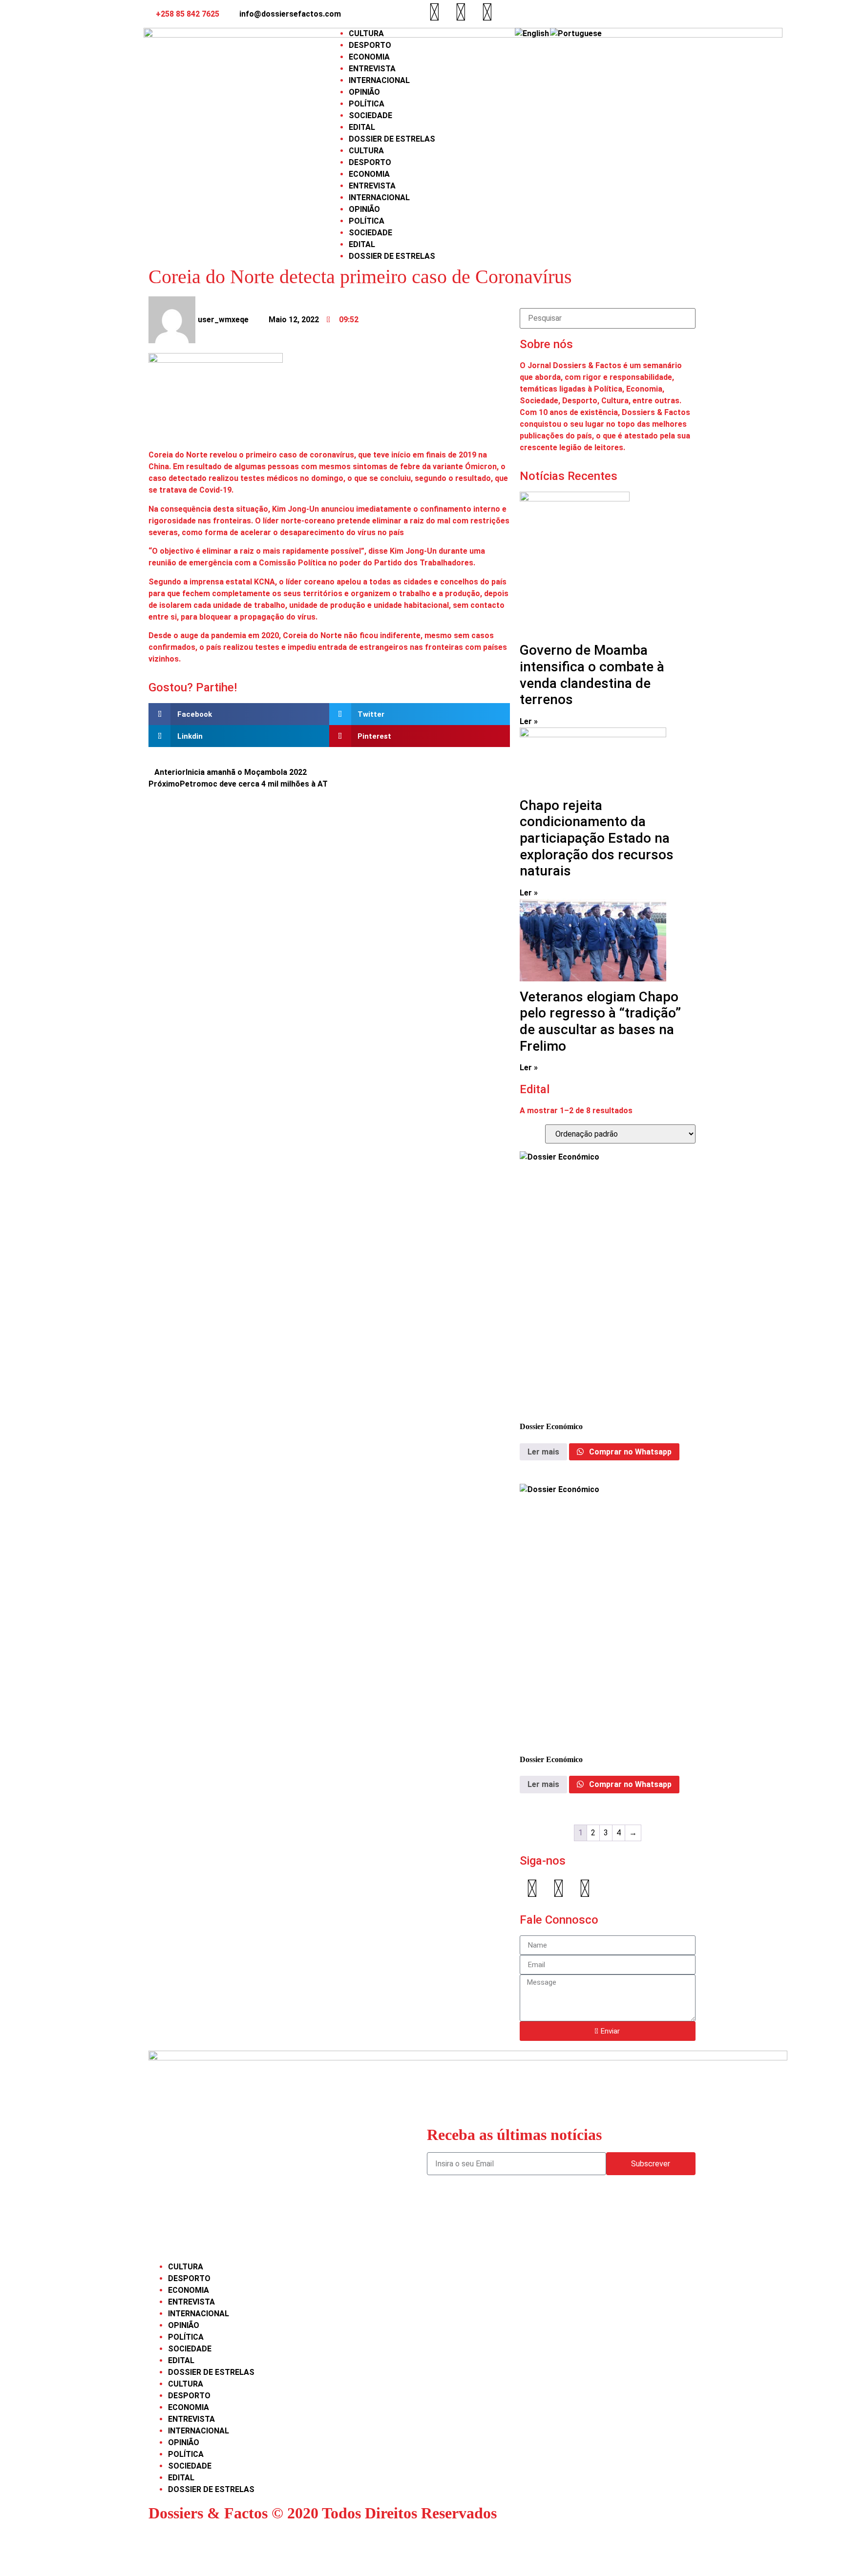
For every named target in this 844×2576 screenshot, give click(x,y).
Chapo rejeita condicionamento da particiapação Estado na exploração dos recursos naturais (597, 838)
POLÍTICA (367, 104)
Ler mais (543, 1452)
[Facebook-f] (434, 12)
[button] (239, 714)
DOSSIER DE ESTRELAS (392, 139)
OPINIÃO (364, 92)
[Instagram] (461, 12)
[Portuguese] (576, 33)
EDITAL (362, 127)
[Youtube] (487, 12)
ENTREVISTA (372, 69)
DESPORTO (370, 45)
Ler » (529, 721)
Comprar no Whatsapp (629, 1452)
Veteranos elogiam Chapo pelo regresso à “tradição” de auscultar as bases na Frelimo (600, 1021)
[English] (532, 33)
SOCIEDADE (370, 115)
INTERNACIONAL (379, 80)
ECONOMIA (369, 57)
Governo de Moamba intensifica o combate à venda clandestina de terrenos (592, 675)
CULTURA (366, 33)
